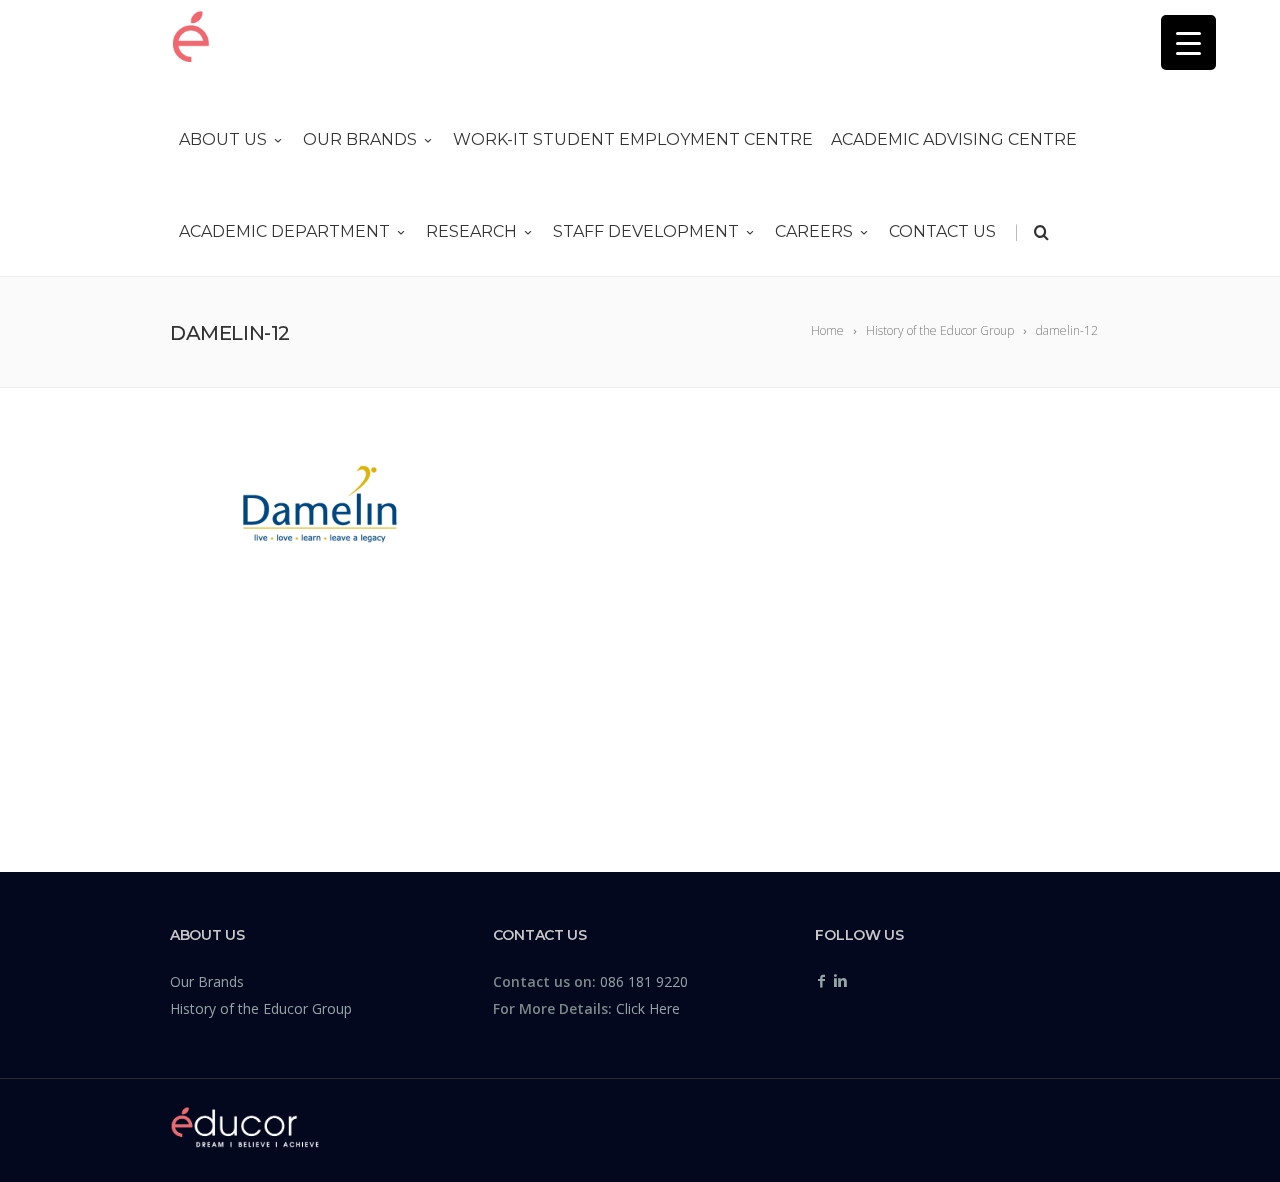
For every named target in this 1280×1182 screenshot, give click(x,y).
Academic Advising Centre (954, 139)
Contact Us (942, 231)
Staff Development (646, 231)
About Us (223, 139)
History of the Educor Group (261, 1008)
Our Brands (360, 139)
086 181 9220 (644, 981)
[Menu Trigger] (1188, 42)
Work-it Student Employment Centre (633, 139)
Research (471, 231)
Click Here (648, 1008)
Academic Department (284, 231)
